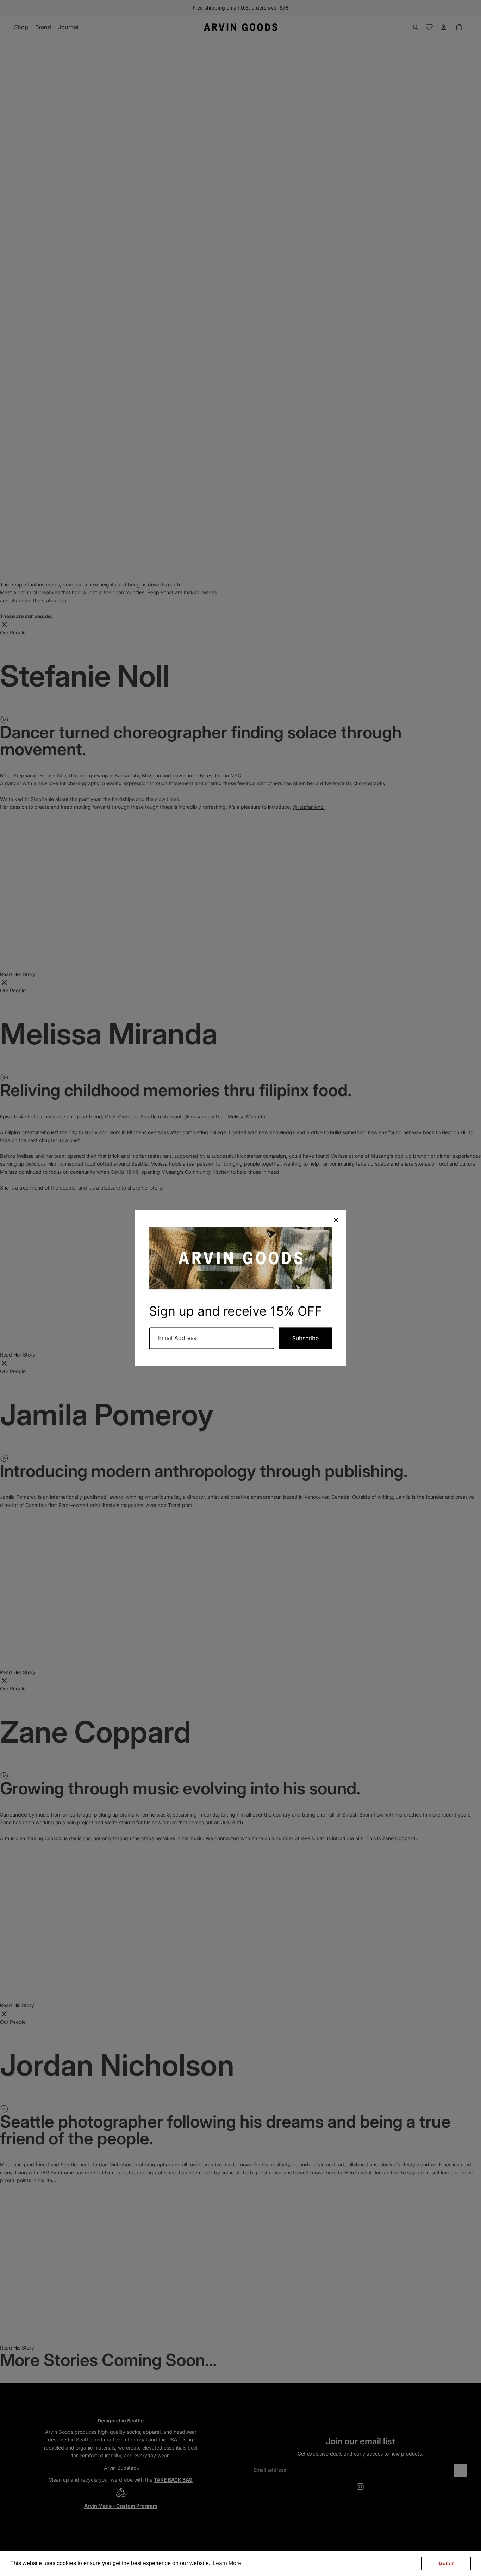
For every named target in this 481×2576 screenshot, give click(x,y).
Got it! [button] (446, 2563)
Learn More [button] (227, 2563)
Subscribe (305, 1338)
